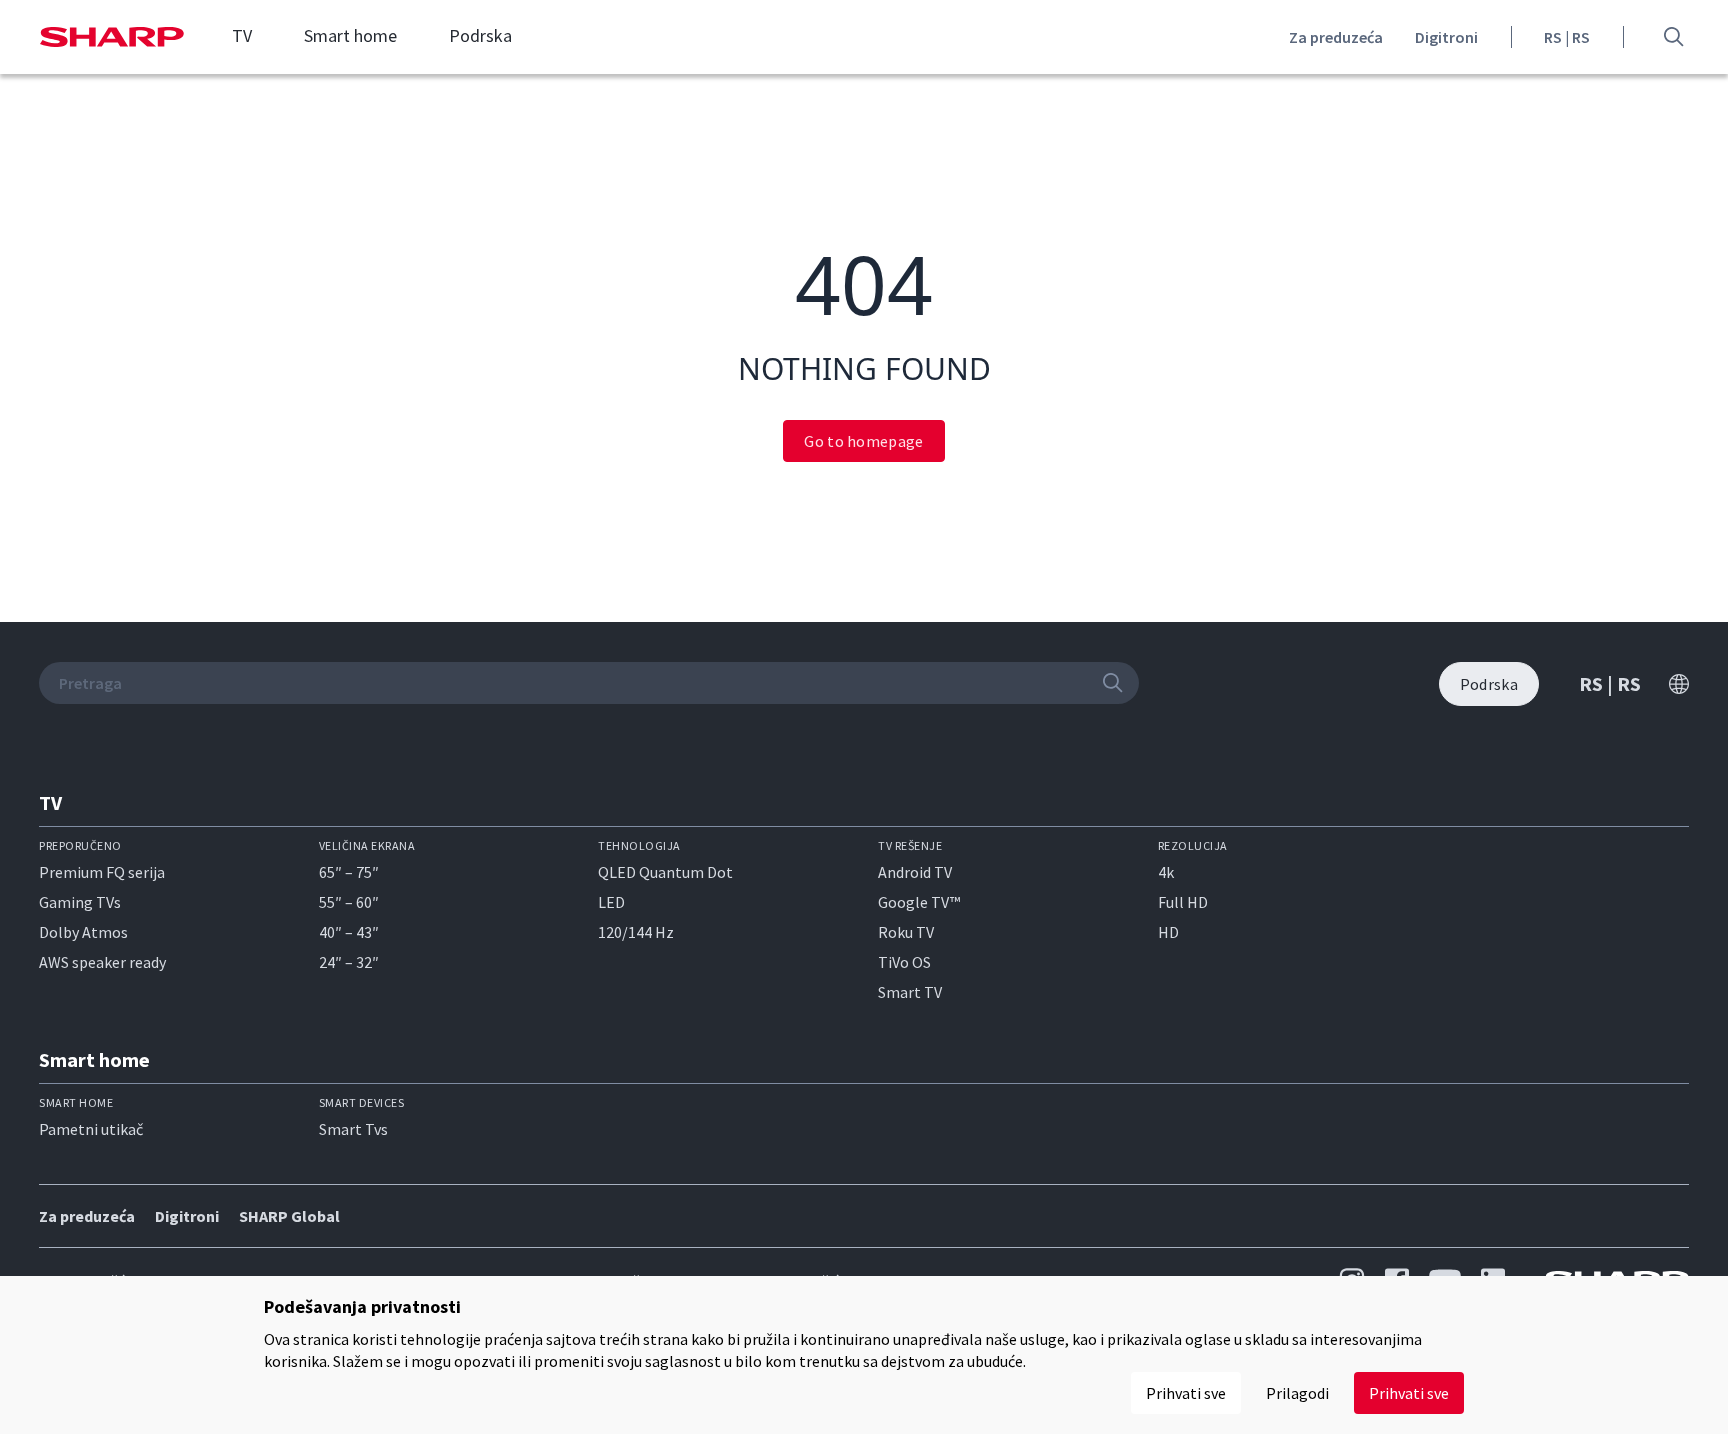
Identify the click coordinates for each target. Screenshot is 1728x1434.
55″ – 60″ (349, 902)
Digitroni (1446, 37)
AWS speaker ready (102, 962)
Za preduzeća (1336, 37)
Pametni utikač (91, 1129)
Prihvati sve (1409, 1393)
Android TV (915, 872)
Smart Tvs (353, 1129)
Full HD (1183, 902)
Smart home (350, 36)
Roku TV (906, 932)
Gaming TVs (80, 902)
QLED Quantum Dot (665, 872)
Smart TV (910, 992)
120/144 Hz (636, 932)
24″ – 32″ (349, 962)
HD (1168, 932)
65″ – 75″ (349, 872)
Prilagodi (1297, 1393)
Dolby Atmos (83, 932)
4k (1166, 872)
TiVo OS (904, 962)
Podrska (480, 36)
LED (611, 902)
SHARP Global (289, 1216)
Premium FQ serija (102, 872)
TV (242, 36)
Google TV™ (919, 902)
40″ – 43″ (349, 932)
